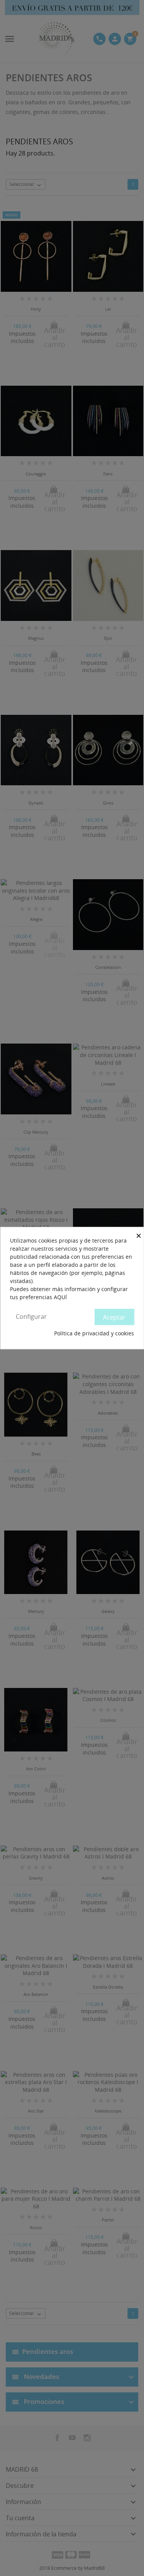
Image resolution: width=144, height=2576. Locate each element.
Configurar (31, 1316)
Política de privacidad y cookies (94, 1333)
